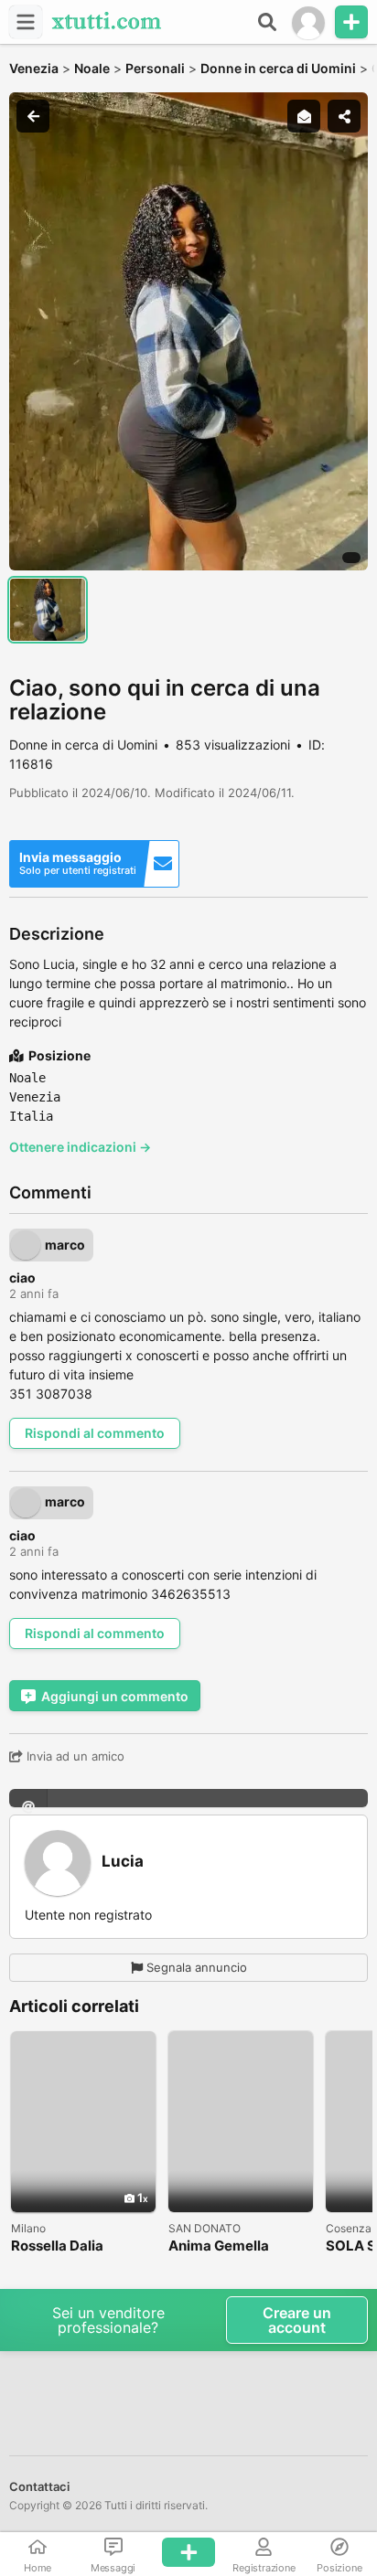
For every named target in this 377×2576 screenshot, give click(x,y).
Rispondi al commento (95, 1433)
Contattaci (39, 2486)
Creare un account (297, 2320)
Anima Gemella (219, 2246)
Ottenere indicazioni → (80, 1147)
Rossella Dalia (57, 2246)
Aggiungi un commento (115, 1696)
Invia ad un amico (74, 1756)
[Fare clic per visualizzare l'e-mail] (188, 1798)
